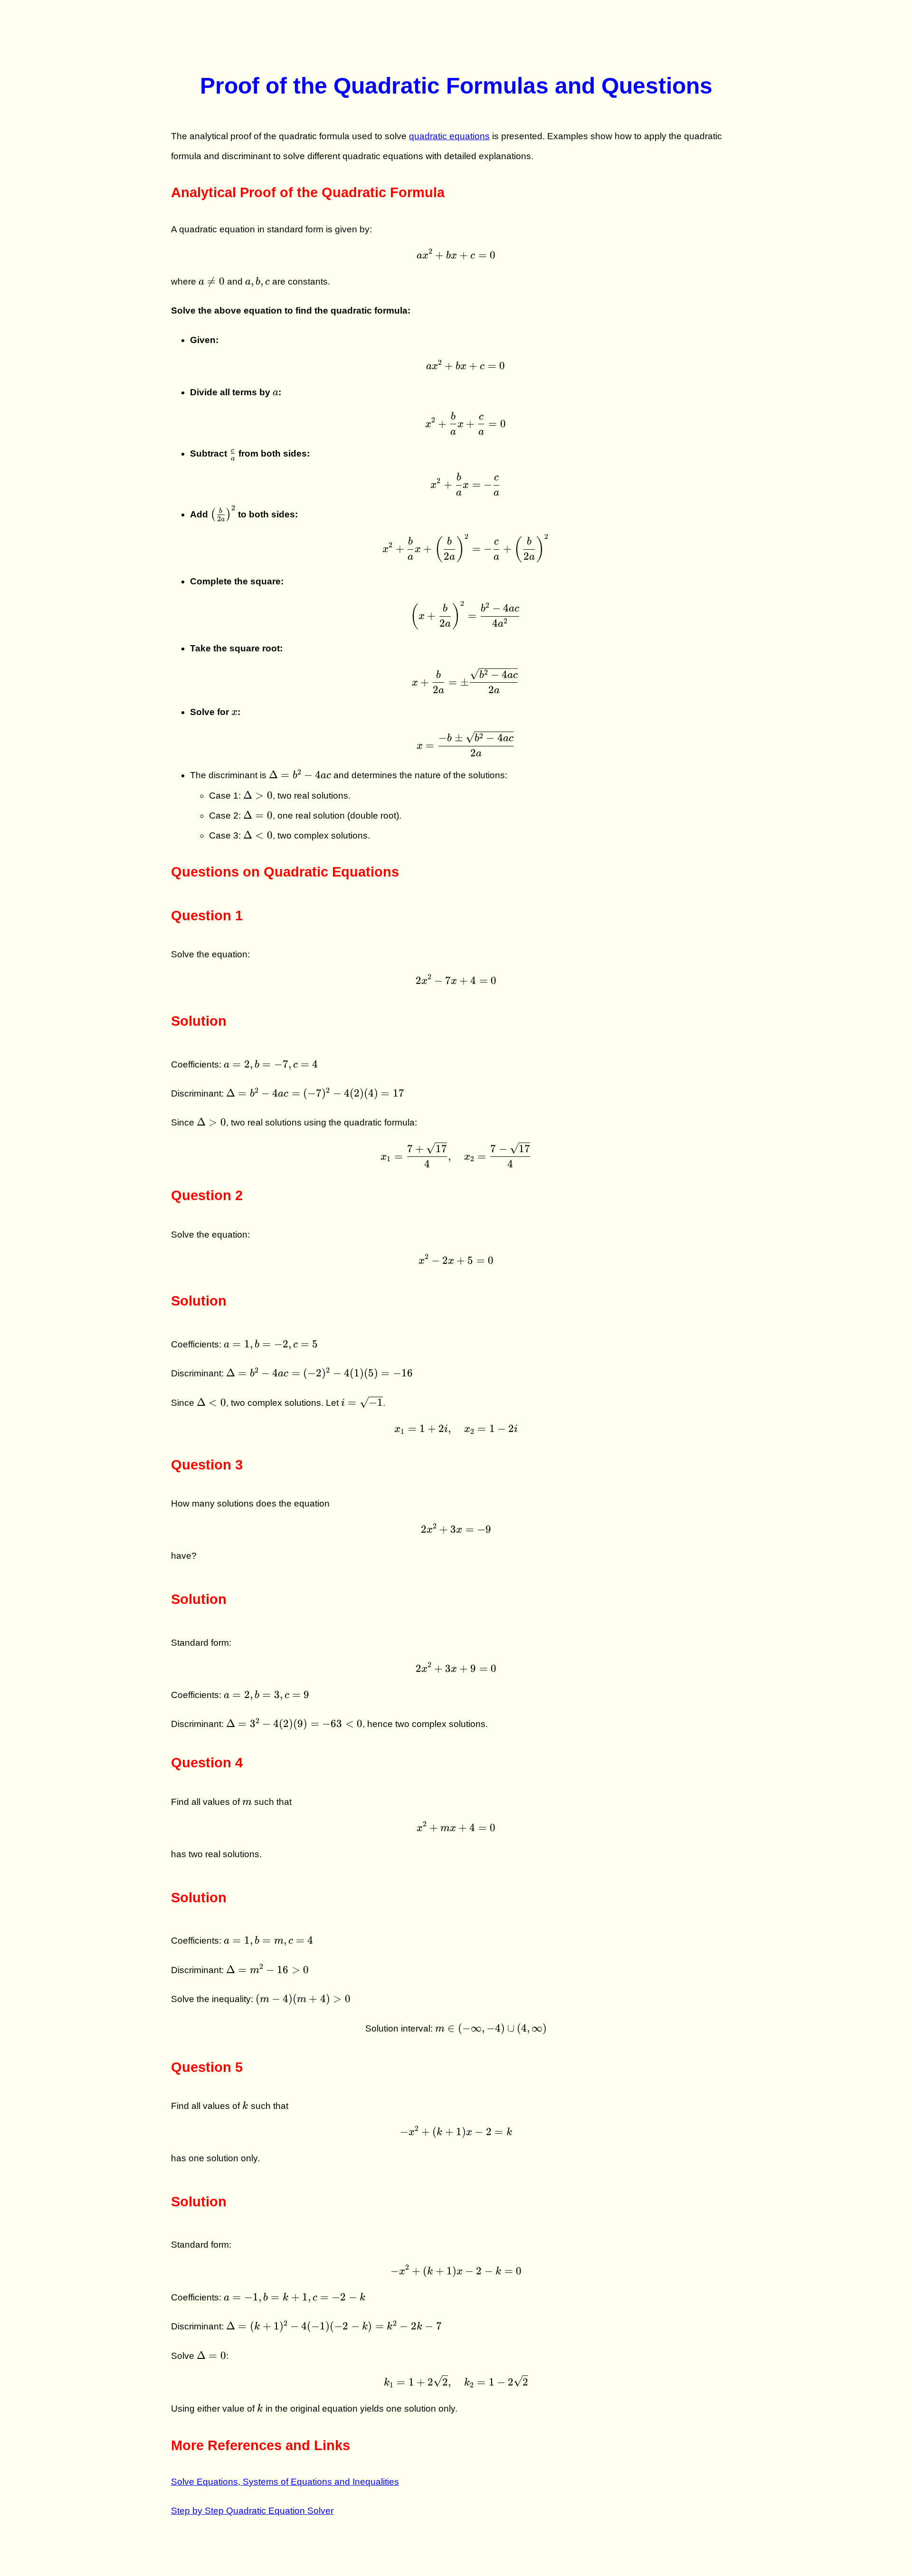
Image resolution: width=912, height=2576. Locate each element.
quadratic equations (449, 136)
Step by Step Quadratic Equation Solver (252, 2511)
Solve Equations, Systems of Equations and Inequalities (285, 2482)
